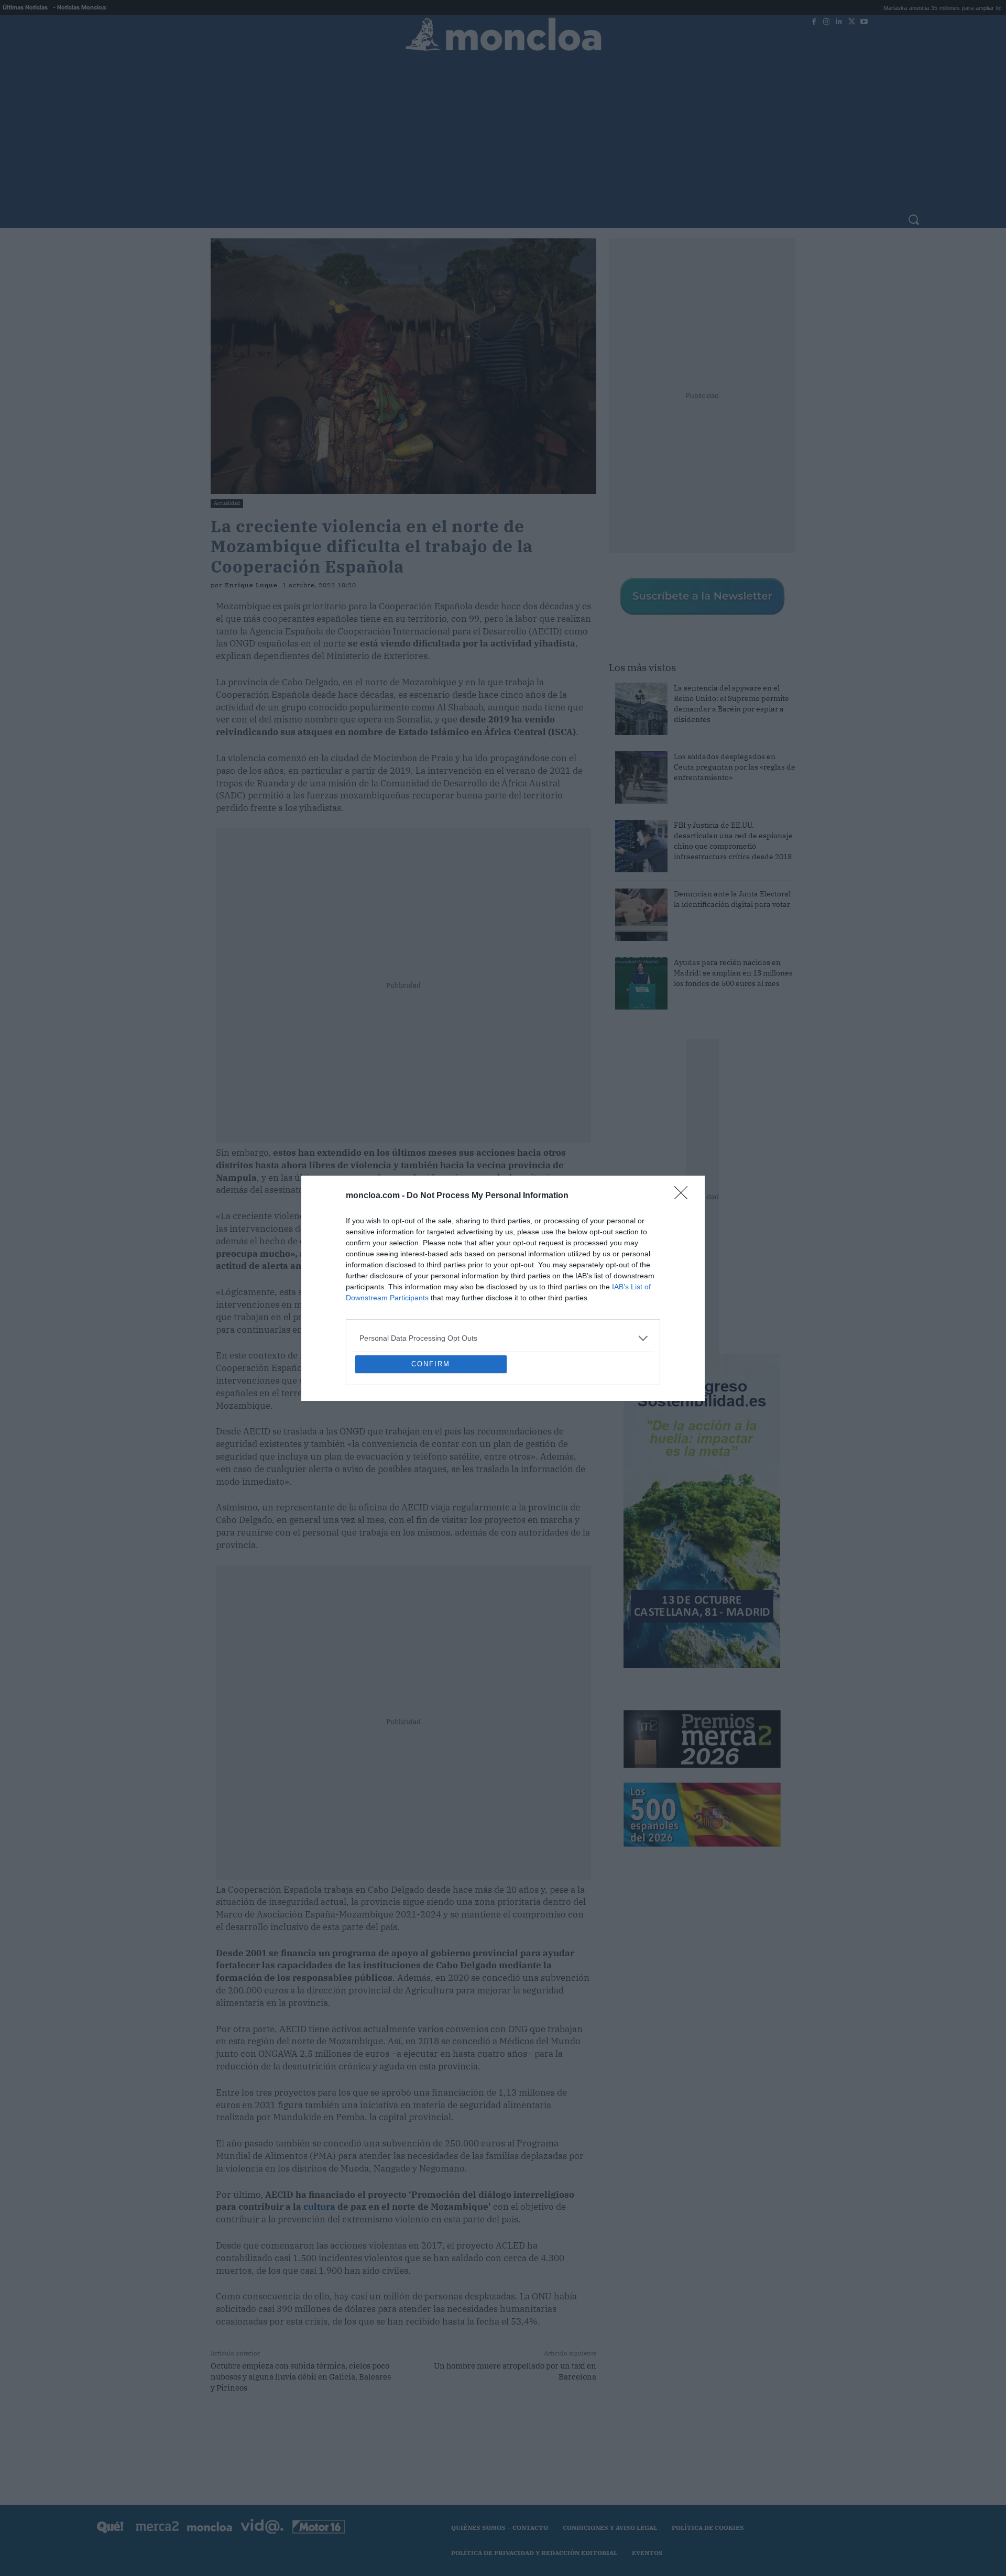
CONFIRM (431, 1440)
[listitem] (503, 1262)
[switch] (633, 1285)
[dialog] (503, 1288)
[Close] (684, 1120)
